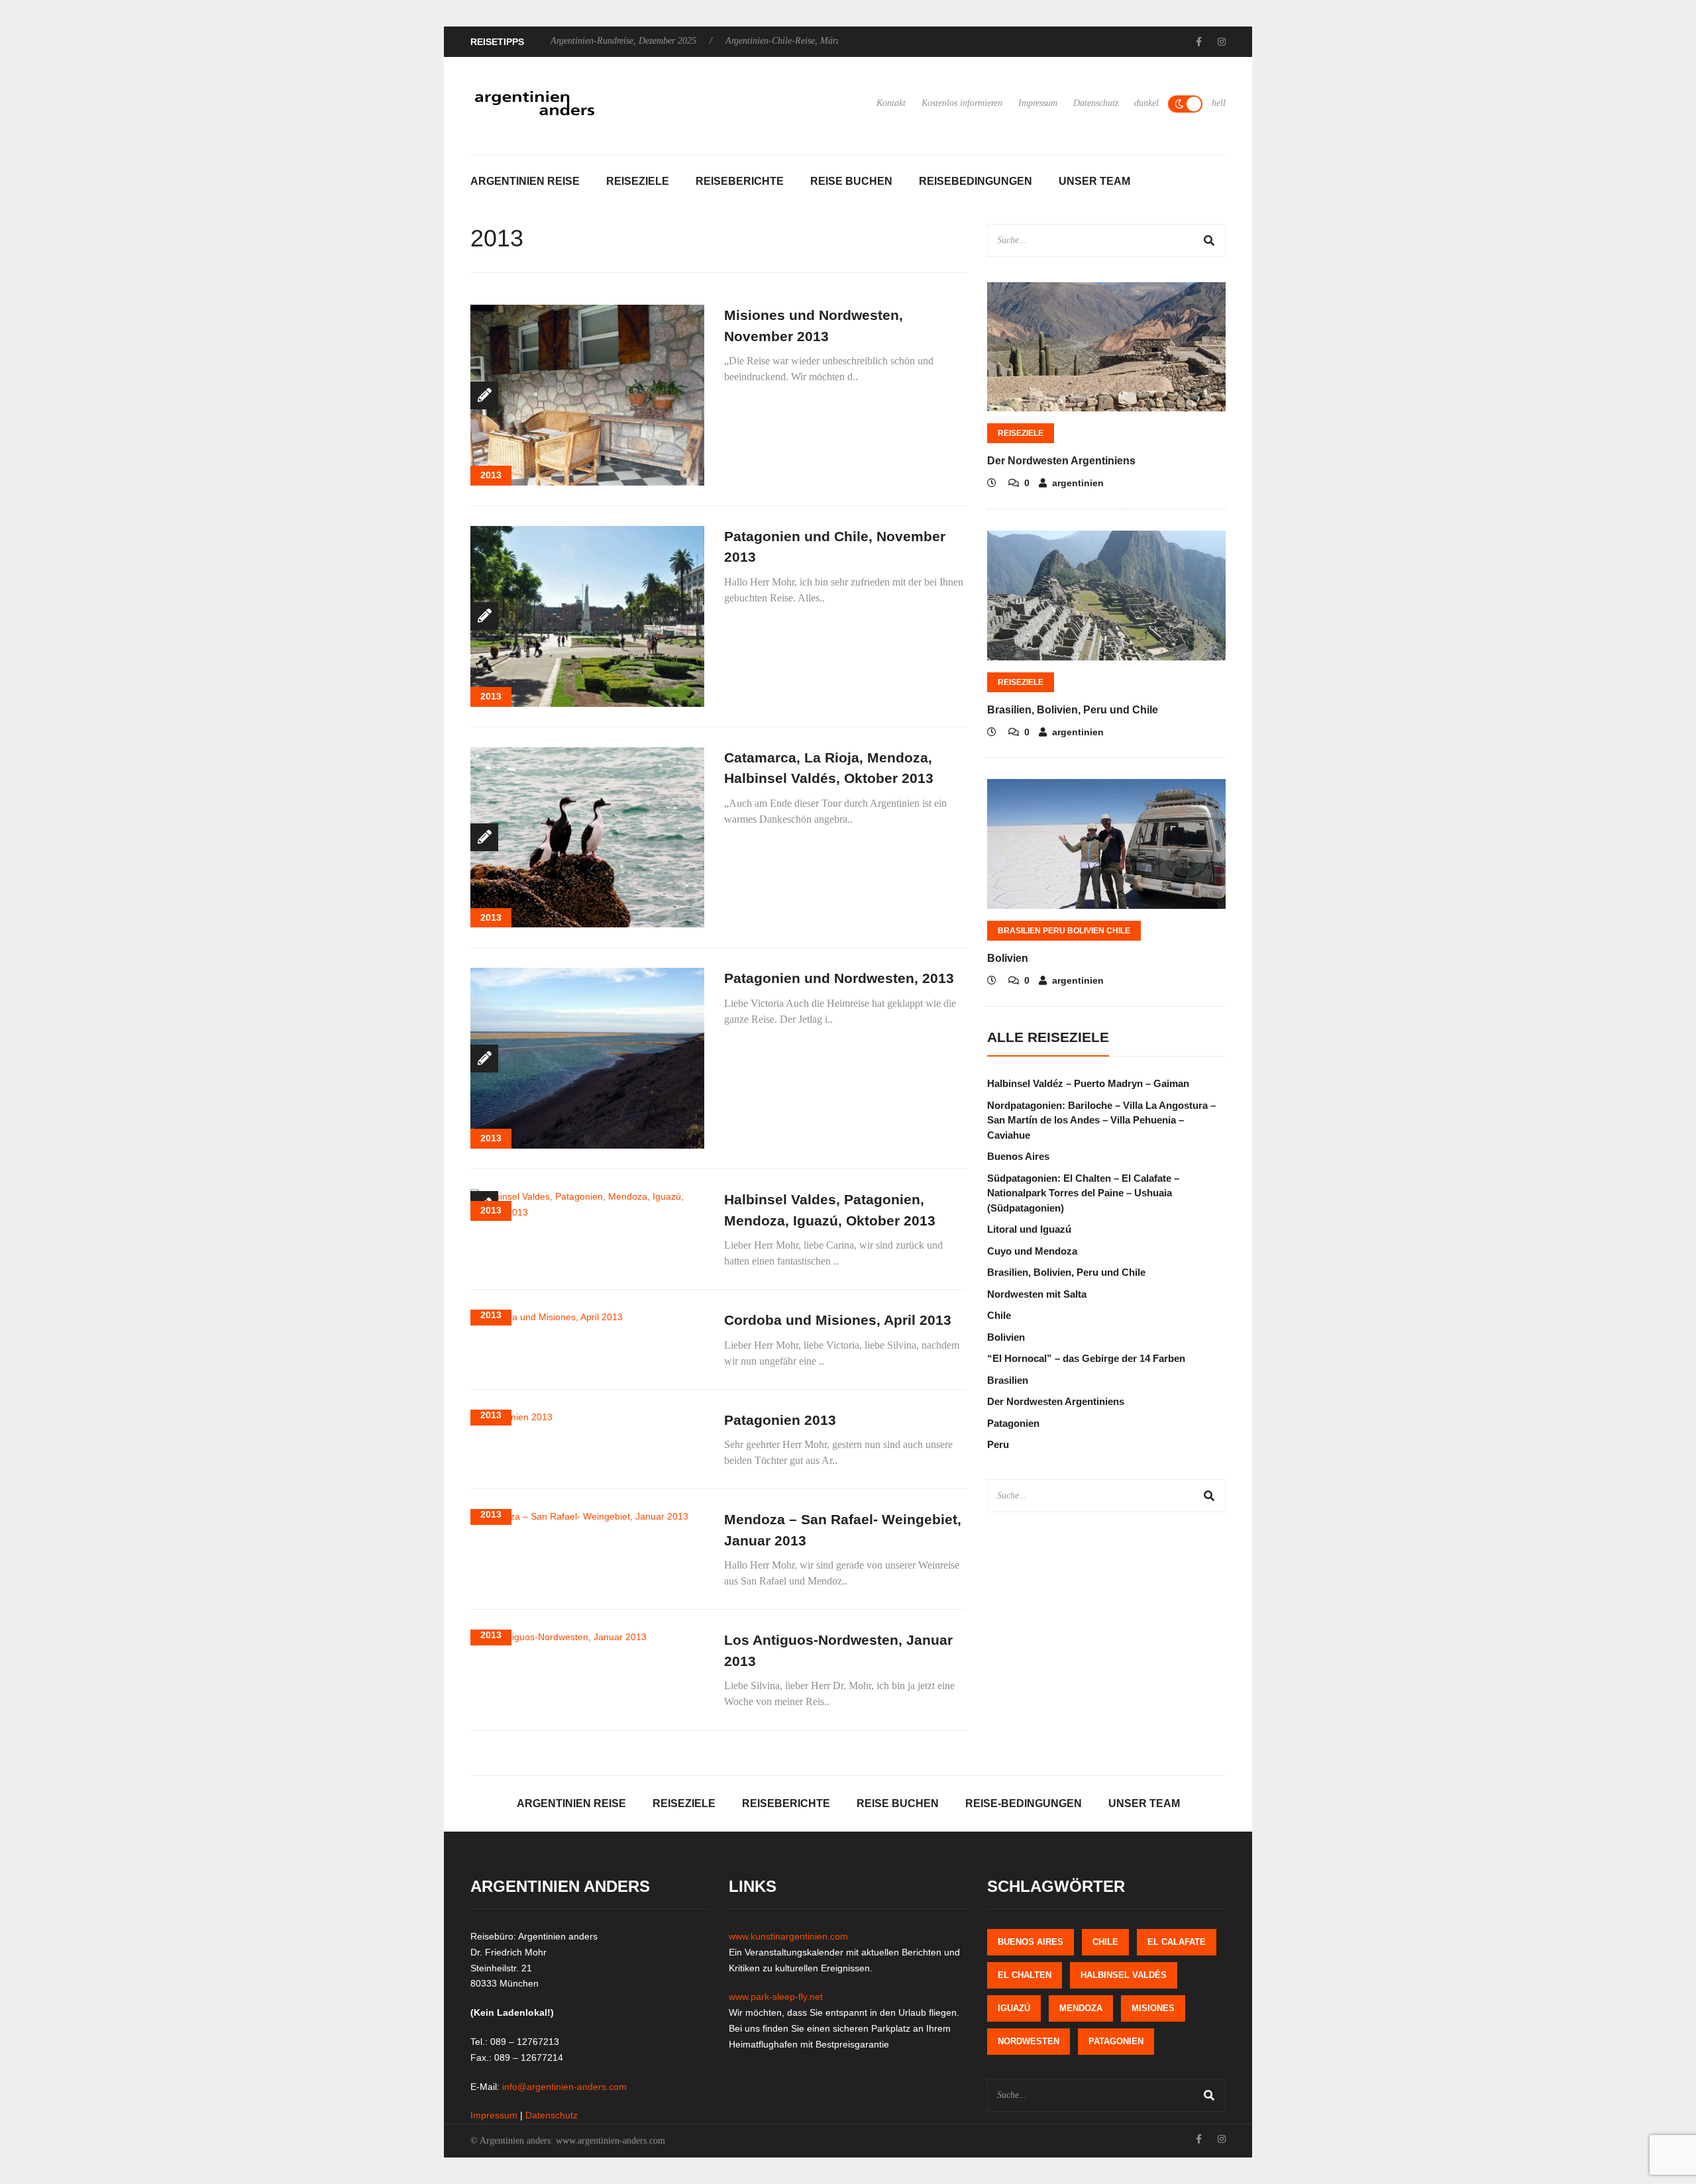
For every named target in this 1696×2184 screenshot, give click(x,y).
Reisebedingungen (976, 181)
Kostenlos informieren (962, 103)
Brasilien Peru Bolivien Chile (1064, 931)
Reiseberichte (740, 181)
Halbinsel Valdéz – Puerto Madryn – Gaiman (1088, 1083)
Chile (999, 1315)
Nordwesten (1029, 2041)
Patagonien (1013, 1423)
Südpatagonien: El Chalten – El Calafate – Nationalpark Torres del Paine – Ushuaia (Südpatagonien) (1083, 1193)
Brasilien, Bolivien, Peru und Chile (1073, 710)
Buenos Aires (1018, 1156)
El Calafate (1177, 1942)
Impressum (1038, 103)
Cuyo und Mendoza (1032, 1251)
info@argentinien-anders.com (564, 2087)
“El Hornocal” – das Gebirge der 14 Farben (1086, 1358)
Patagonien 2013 (780, 1420)
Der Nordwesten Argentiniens (1061, 461)
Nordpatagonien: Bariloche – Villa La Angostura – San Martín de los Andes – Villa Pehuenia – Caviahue (1101, 1120)
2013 (491, 475)
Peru (998, 1444)
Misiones (1153, 2008)
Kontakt (891, 103)
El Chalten (1025, 1975)
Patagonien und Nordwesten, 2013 (839, 978)
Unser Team (1094, 181)
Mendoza (1081, 2008)
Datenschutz (1096, 103)
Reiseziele (638, 181)
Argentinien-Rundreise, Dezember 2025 (623, 41)
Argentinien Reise (525, 181)
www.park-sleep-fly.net (776, 1997)
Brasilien (1008, 1380)
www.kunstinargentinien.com (788, 1936)
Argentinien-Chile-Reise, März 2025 (793, 41)
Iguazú (1014, 2008)
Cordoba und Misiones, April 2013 (838, 1320)
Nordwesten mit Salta (1037, 1294)
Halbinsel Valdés (1124, 1975)
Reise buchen (851, 181)
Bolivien (1008, 958)
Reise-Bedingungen (1024, 1803)
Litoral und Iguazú (1029, 1229)
